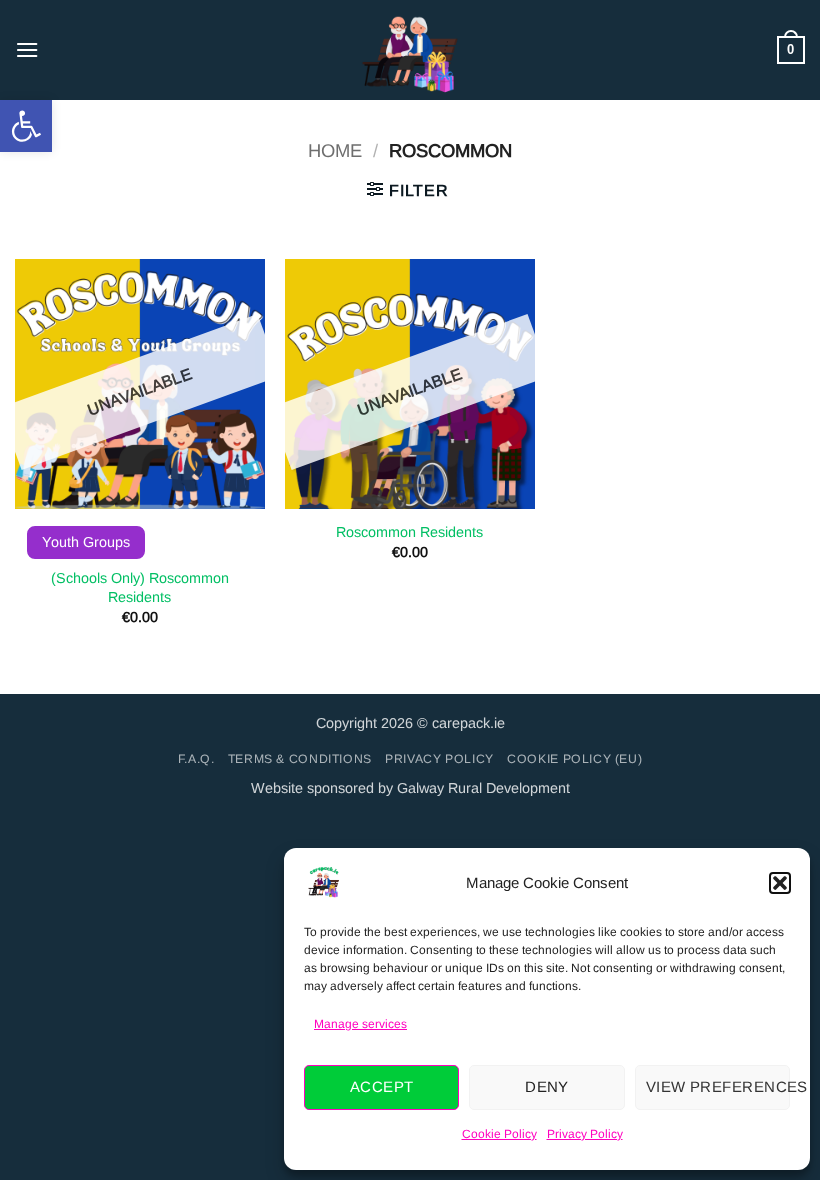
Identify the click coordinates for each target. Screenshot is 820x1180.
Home (335, 150)
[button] (26, 126)
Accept (382, 1086)
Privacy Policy (585, 1134)
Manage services (360, 1024)
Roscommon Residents (409, 532)
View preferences (718, 1086)
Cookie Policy (499, 1134)
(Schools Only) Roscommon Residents (140, 587)
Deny (547, 1086)
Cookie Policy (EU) (574, 759)
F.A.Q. (196, 759)
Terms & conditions (300, 759)
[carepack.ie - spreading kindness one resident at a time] (410, 50)
